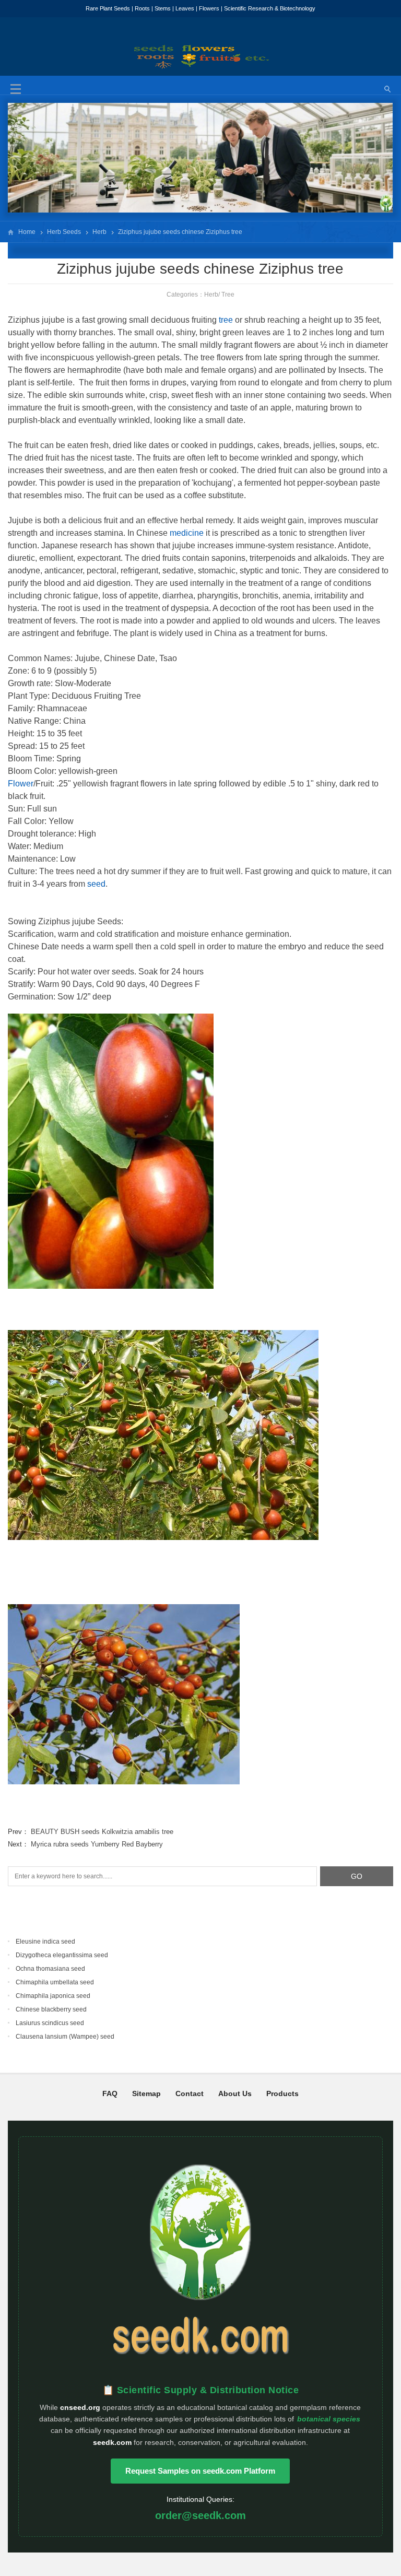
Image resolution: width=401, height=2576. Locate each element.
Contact (190, 2093)
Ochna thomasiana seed (50, 1969)
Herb (99, 232)
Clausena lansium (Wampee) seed (65, 2037)
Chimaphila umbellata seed (55, 1982)
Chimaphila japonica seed (53, 1996)
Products (282, 2093)
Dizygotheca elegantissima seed (62, 1955)
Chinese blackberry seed (51, 2009)
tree (226, 320)
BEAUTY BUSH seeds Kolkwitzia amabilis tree (102, 1832)
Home (27, 232)
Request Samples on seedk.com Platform (200, 2471)
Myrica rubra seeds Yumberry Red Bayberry (97, 1844)
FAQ (110, 2093)
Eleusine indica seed (45, 1942)
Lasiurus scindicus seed (50, 2023)
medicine (187, 533)
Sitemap (146, 2093)
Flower (21, 784)
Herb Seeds (64, 232)
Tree (228, 295)
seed (96, 884)
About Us (235, 2093)
